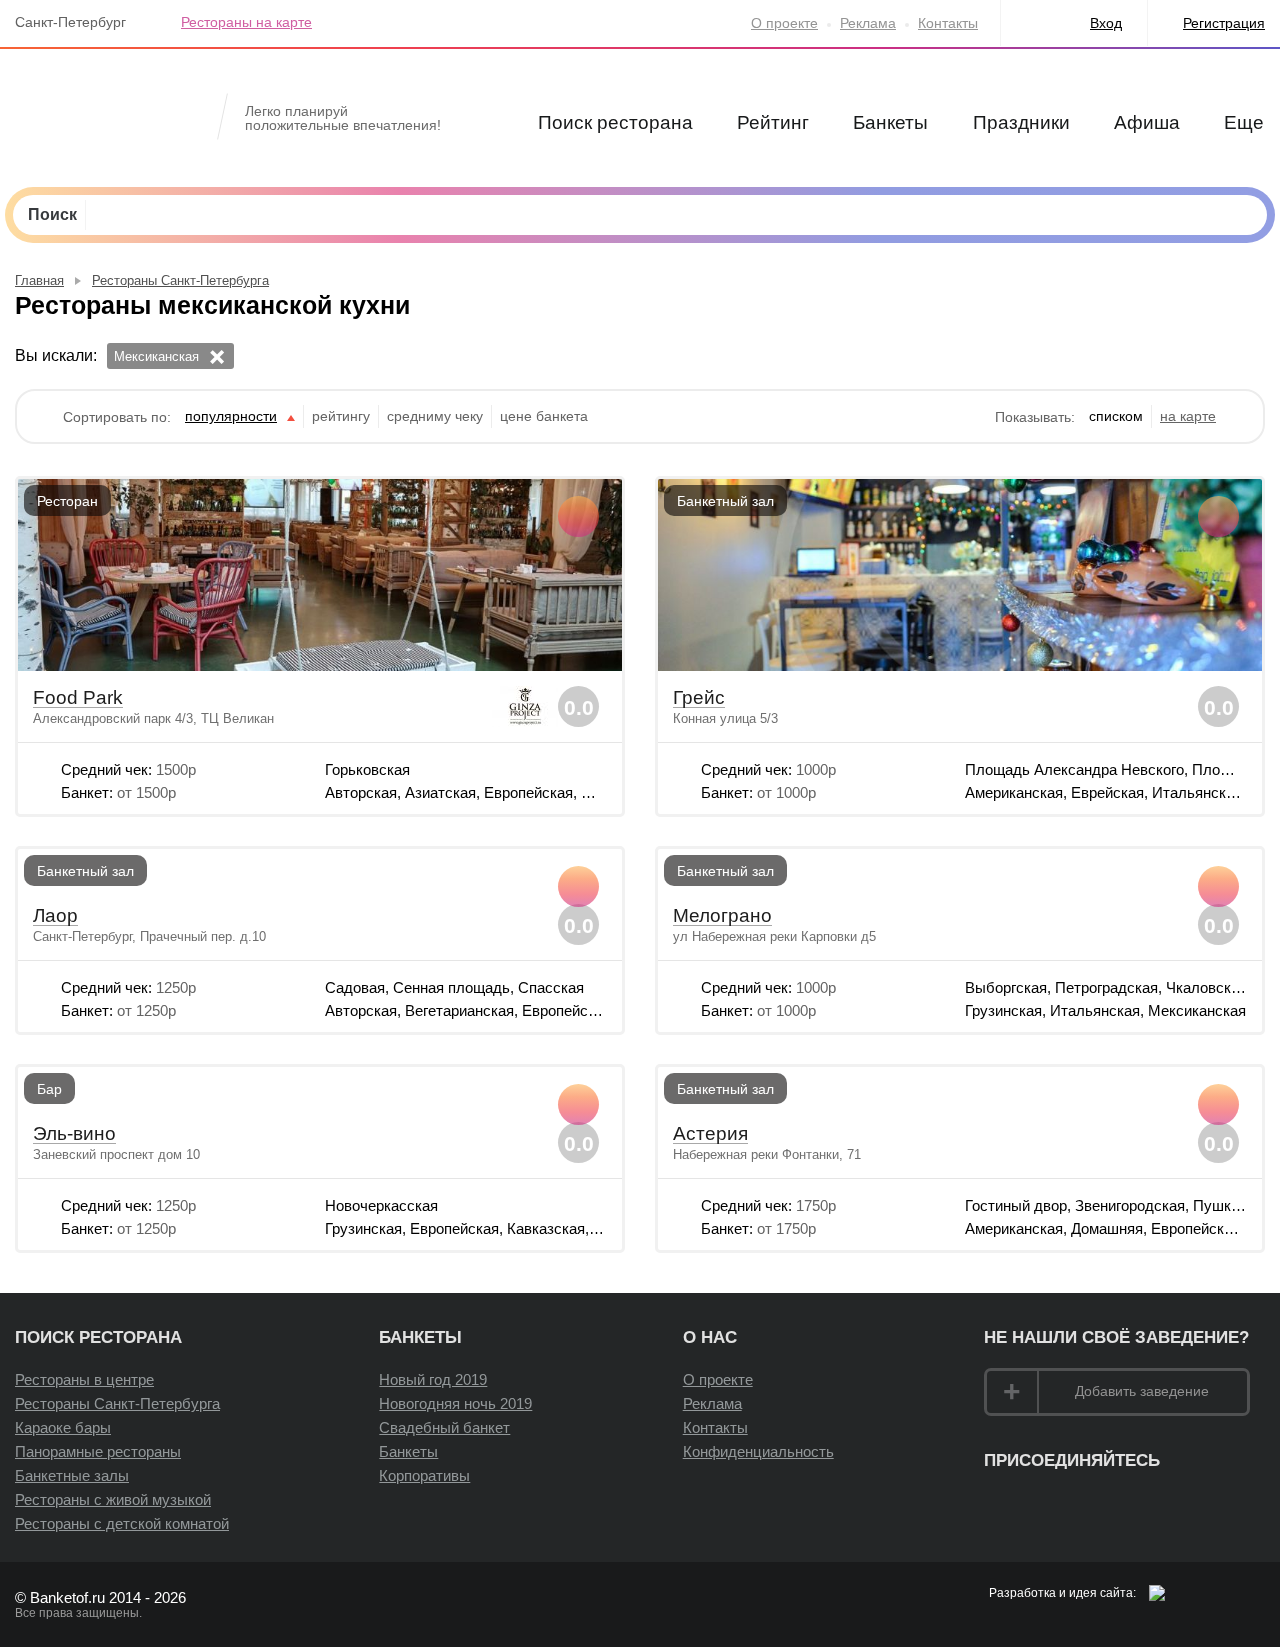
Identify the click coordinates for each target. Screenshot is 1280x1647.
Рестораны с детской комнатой (122, 1523)
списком (1116, 416)
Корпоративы (424, 1475)
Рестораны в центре (84, 1379)
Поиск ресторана (615, 122)
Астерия (710, 1134)
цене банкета (544, 416)
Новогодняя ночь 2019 (455, 1403)
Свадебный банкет (444, 1427)
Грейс (699, 698)
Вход (1106, 23)
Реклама (868, 23)
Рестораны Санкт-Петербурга (117, 1403)
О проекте (784, 23)
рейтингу (341, 416)
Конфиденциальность (758, 1451)
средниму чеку (435, 416)
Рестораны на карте (246, 22)
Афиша (1147, 122)
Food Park (78, 698)
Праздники (1021, 122)
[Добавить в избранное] (578, 516)
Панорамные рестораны (98, 1451)
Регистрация (1224, 23)
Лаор (55, 916)
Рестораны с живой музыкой (113, 1499)
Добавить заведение (1142, 1391)
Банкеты (890, 122)
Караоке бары (63, 1427)
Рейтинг (773, 122)
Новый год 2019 (433, 1379)
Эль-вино (74, 1134)
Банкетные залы (72, 1475)
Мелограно (722, 916)
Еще (1244, 122)
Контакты (948, 23)
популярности (231, 416)
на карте (1188, 416)
